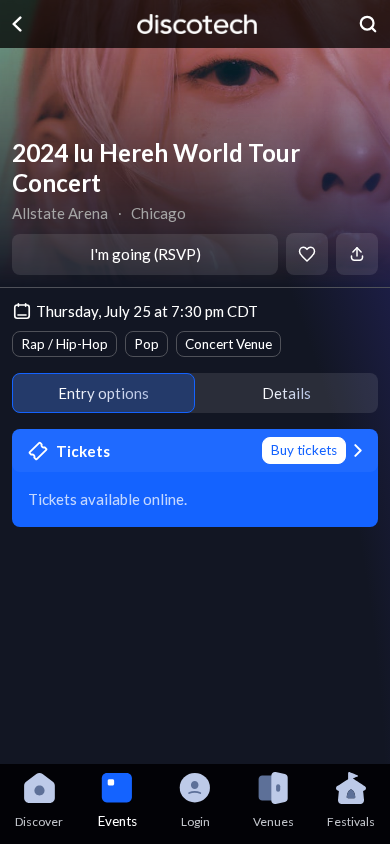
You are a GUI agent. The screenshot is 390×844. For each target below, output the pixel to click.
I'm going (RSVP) (145, 254)
